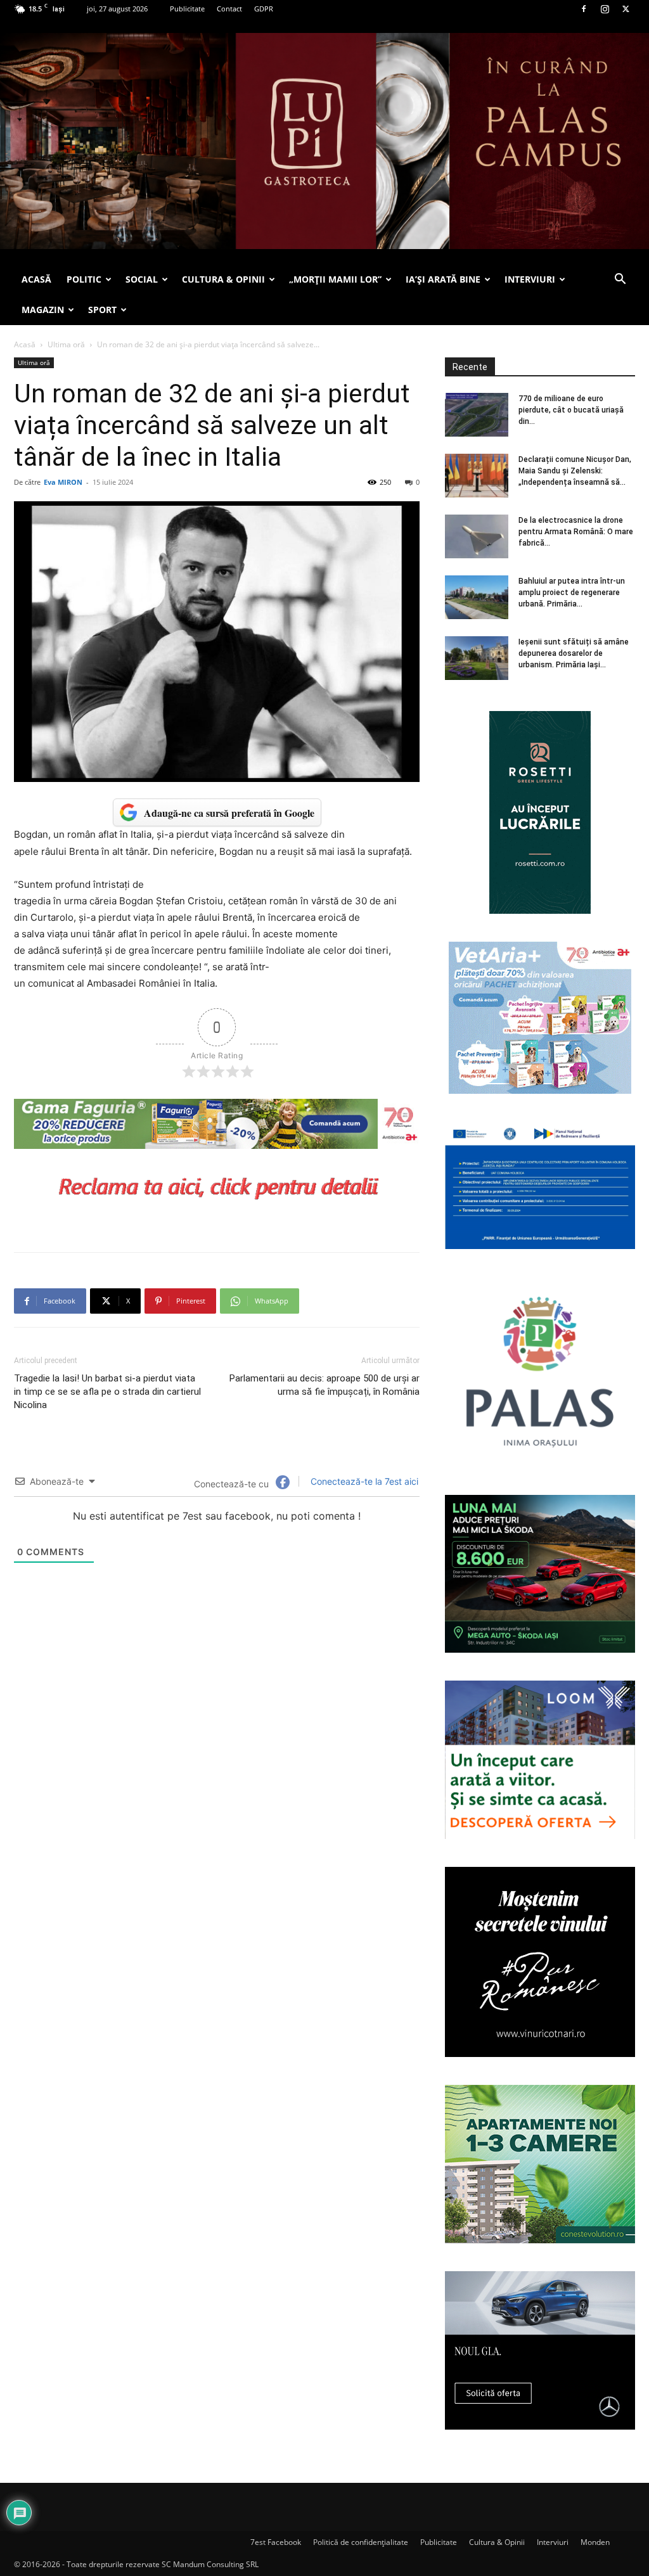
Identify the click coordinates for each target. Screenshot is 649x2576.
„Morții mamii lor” (335, 279)
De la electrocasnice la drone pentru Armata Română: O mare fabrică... (576, 532)
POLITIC (84, 279)
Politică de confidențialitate (361, 2542)
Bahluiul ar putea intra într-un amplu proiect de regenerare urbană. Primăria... (572, 593)
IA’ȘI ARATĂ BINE (443, 279)
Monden (595, 2542)
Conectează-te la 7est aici (363, 1481)
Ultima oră (66, 344)
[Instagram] (605, 9)
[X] (626, 9)
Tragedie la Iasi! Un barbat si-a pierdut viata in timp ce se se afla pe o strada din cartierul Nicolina (107, 1392)
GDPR (264, 9)
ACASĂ (36, 279)
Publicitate (187, 9)
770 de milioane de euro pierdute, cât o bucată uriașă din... (571, 410)
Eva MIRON (63, 482)
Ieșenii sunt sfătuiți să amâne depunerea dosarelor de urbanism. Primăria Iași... (574, 653)
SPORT (102, 310)
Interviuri (553, 2542)
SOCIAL (142, 279)
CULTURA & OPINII (223, 279)
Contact (229, 9)
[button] (620, 280)
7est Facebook (276, 2542)
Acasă (25, 344)
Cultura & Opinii (497, 2542)
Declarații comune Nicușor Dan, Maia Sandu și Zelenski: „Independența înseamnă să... (575, 471)
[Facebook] (584, 9)
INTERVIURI (530, 279)
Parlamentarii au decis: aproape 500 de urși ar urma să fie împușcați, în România (324, 1385)
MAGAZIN (43, 310)
